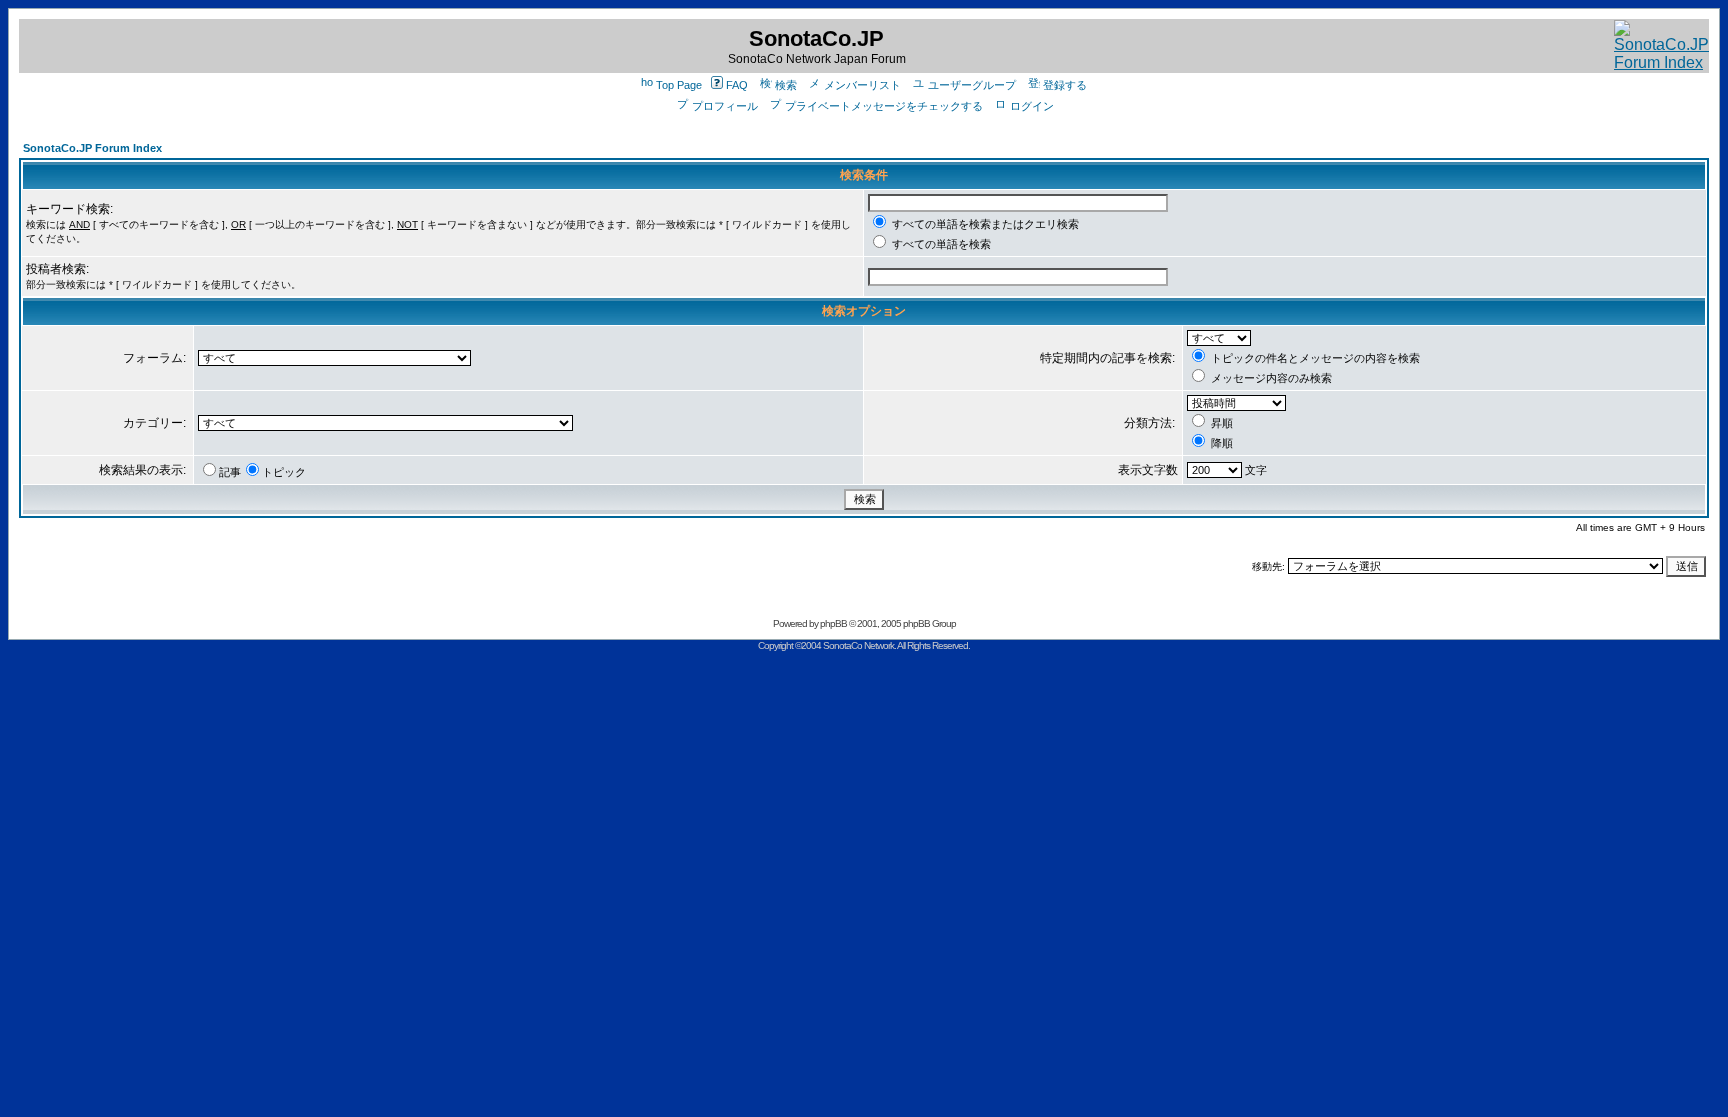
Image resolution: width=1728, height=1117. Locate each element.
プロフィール (725, 106)
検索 (786, 85)
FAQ (737, 85)
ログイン (1032, 106)
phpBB (833, 623)
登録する (1065, 85)
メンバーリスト (862, 85)
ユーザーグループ (972, 85)
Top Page (679, 85)
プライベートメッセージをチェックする (884, 106)
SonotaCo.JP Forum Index (92, 148)
